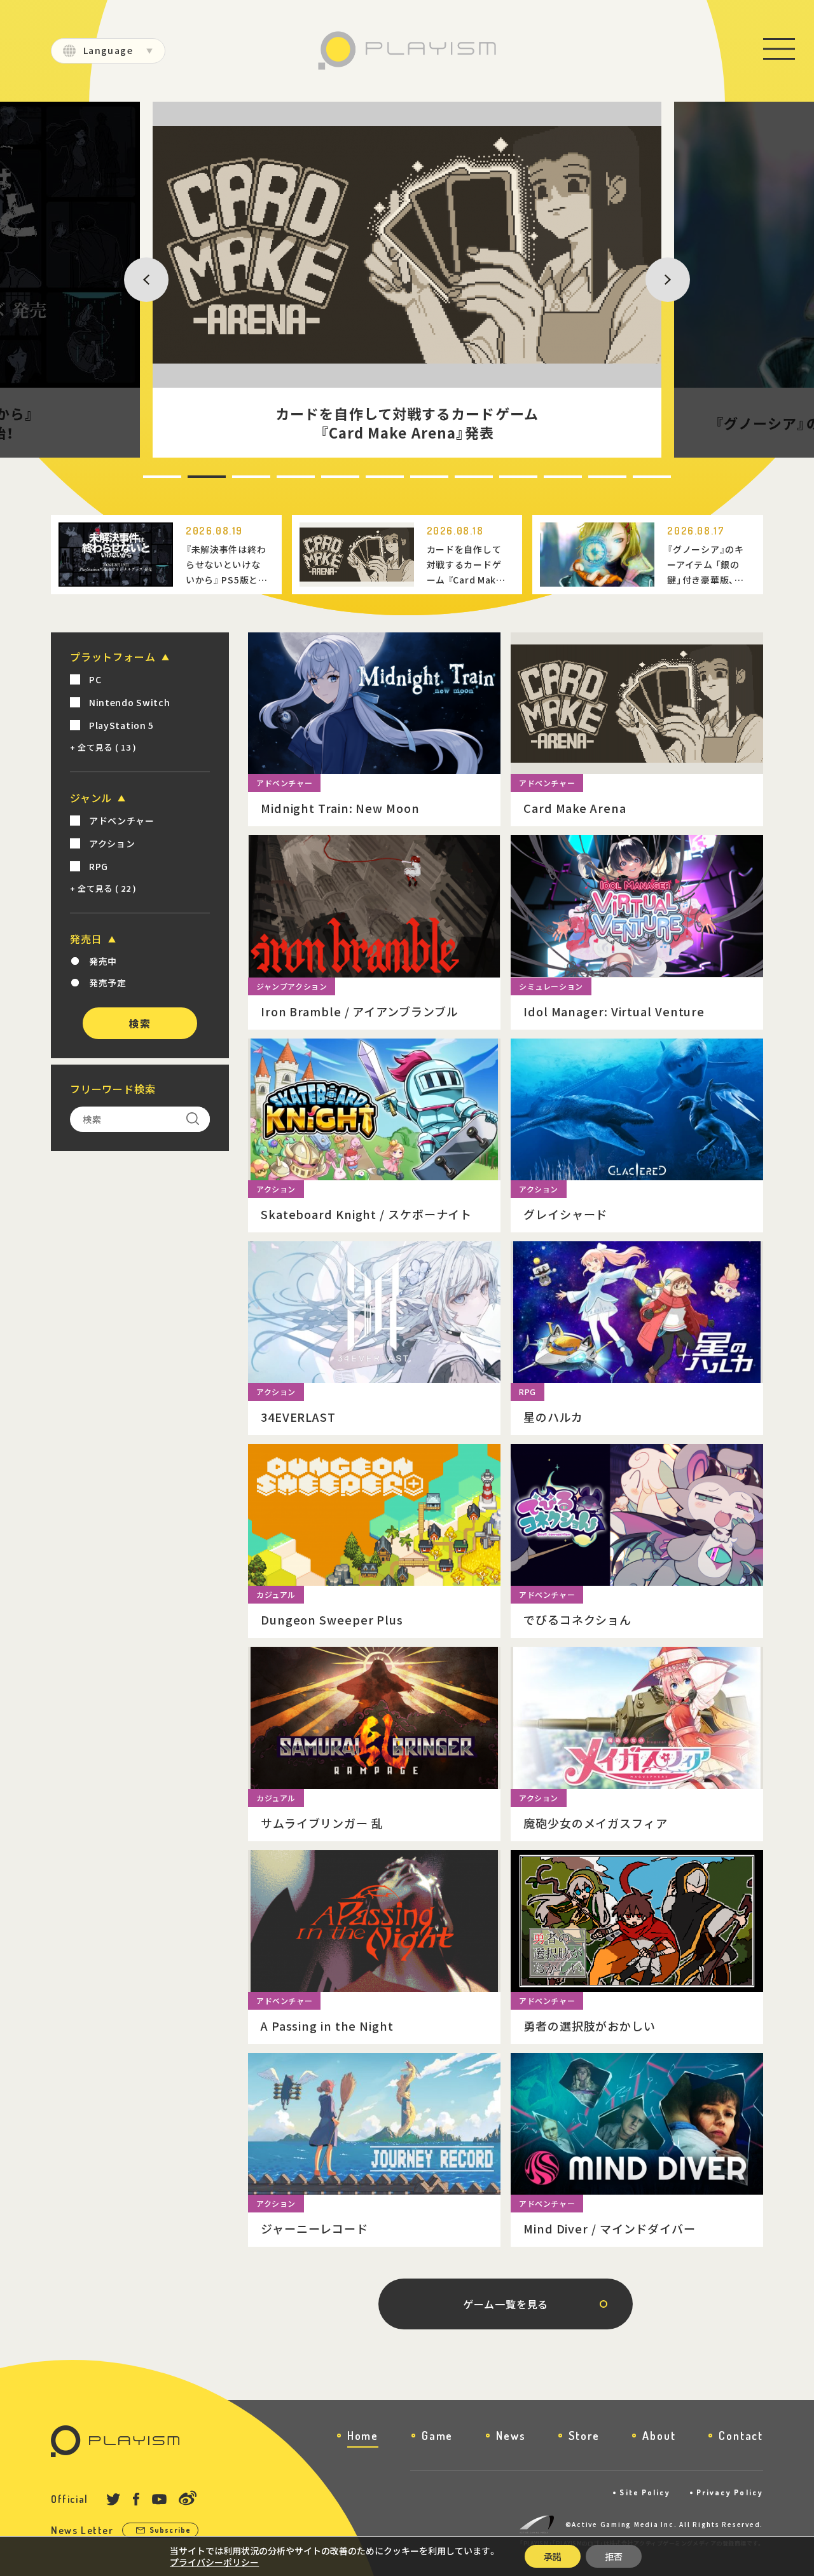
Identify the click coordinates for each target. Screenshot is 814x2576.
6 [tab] (368, 477)
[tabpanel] (407, 280)
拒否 (614, 2556)
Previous (138, 279)
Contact (741, 2436)
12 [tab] (637, 477)
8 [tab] (457, 477)
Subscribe (170, 2530)
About (659, 2436)
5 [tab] (323, 477)
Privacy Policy (730, 2492)
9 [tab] (501, 477)
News (511, 2436)
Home (363, 2436)
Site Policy (645, 2492)
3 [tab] (234, 477)
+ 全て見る (103, 747)
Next (652, 279)
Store (584, 2436)
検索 (140, 1023)
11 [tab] (592, 477)
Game (437, 2436)
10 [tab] (548, 477)
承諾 (553, 2556)
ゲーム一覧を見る (506, 2304)
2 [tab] (190, 477)
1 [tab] (145, 477)
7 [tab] (412, 477)
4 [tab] (279, 477)
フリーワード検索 (113, 1089)
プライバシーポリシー (214, 2562)
